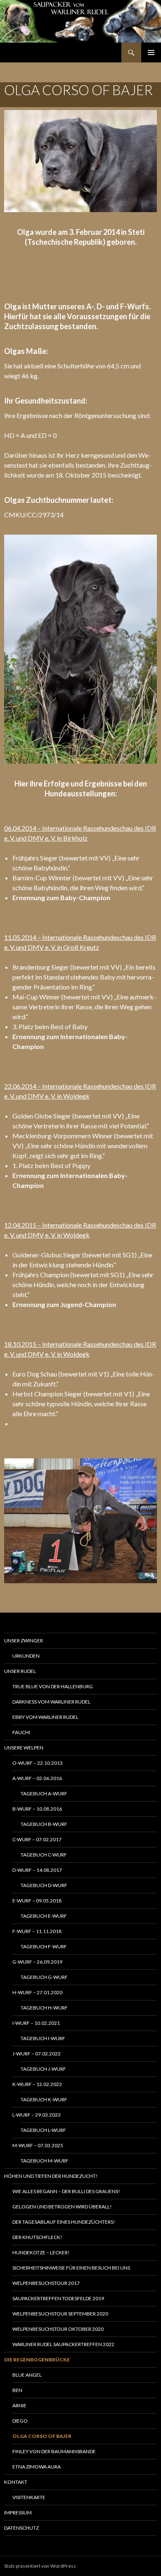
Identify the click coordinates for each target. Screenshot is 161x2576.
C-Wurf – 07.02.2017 (37, 1839)
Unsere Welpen (24, 1748)
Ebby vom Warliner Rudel (45, 1717)
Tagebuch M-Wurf (45, 2161)
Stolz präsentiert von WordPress (40, 2566)
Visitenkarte (29, 2497)
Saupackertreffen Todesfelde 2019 (58, 2298)
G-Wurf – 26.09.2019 (37, 1962)
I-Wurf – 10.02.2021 (36, 2023)
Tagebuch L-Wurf (43, 2130)
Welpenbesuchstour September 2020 (60, 2314)
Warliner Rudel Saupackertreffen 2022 (63, 2344)
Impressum (18, 2513)
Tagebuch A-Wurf (44, 1793)
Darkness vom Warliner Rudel (51, 1702)
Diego (20, 2421)
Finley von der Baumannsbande (54, 2451)
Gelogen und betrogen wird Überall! (62, 2207)
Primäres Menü (151, 53)
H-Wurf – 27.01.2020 (37, 1992)
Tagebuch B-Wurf (44, 1824)
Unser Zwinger (24, 1640)
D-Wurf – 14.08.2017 (37, 1870)
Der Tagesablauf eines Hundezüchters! (64, 2222)
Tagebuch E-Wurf (44, 1916)
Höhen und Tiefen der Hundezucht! (51, 2176)
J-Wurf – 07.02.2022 (37, 2054)
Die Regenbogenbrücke (37, 2360)
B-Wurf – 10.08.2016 (37, 1809)
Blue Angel (27, 2375)
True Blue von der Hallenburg (53, 1686)
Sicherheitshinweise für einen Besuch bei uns (71, 2268)
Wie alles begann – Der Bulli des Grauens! (66, 2191)
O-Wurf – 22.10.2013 (38, 1763)
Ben (17, 2390)
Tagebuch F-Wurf (44, 1946)
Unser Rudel (20, 1671)
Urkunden (26, 1656)
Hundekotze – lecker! (41, 2252)
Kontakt (16, 2482)
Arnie (19, 2405)
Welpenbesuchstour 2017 (46, 2283)
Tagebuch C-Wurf (44, 1855)
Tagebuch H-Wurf (44, 2008)
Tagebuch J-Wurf (43, 2069)
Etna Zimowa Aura (37, 2467)
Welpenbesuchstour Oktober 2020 (58, 2329)
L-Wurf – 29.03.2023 (37, 2115)
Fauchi (21, 1732)
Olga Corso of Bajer (42, 2436)
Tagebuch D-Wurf (44, 1885)
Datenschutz (21, 2528)
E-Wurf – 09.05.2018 (37, 1901)
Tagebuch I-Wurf (43, 2038)
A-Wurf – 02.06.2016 (37, 1778)
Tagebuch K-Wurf (44, 2099)
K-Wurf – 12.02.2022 (37, 2084)
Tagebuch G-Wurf (44, 1977)
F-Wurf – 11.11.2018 (37, 1931)
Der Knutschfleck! (37, 2237)
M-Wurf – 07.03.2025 (38, 2145)
